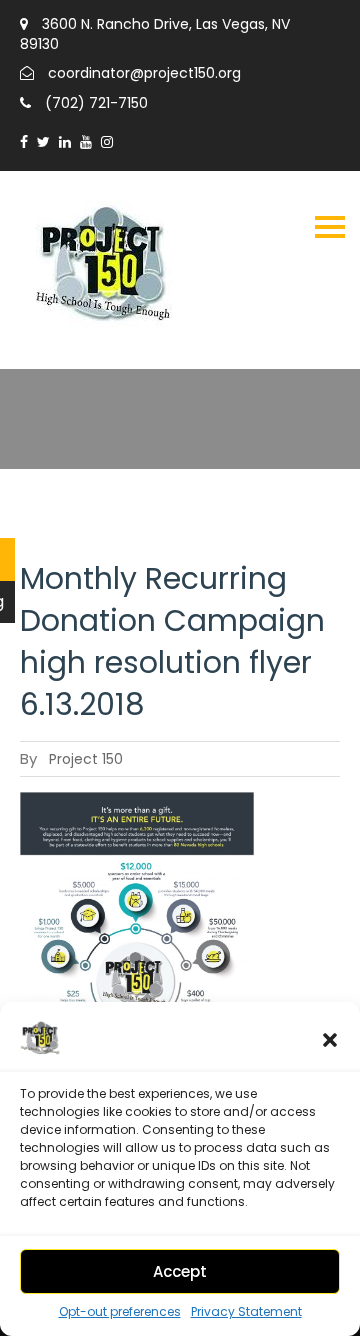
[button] (330, 1040)
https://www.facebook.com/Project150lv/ (24, 142)
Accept (180, 1271)
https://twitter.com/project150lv (43, 142)
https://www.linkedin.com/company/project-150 (65, 142)
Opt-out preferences (120, 1312)
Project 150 (86, 759)
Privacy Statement (246, 1312)
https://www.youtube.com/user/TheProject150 (86, 142)
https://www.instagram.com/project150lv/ (107, 142)
